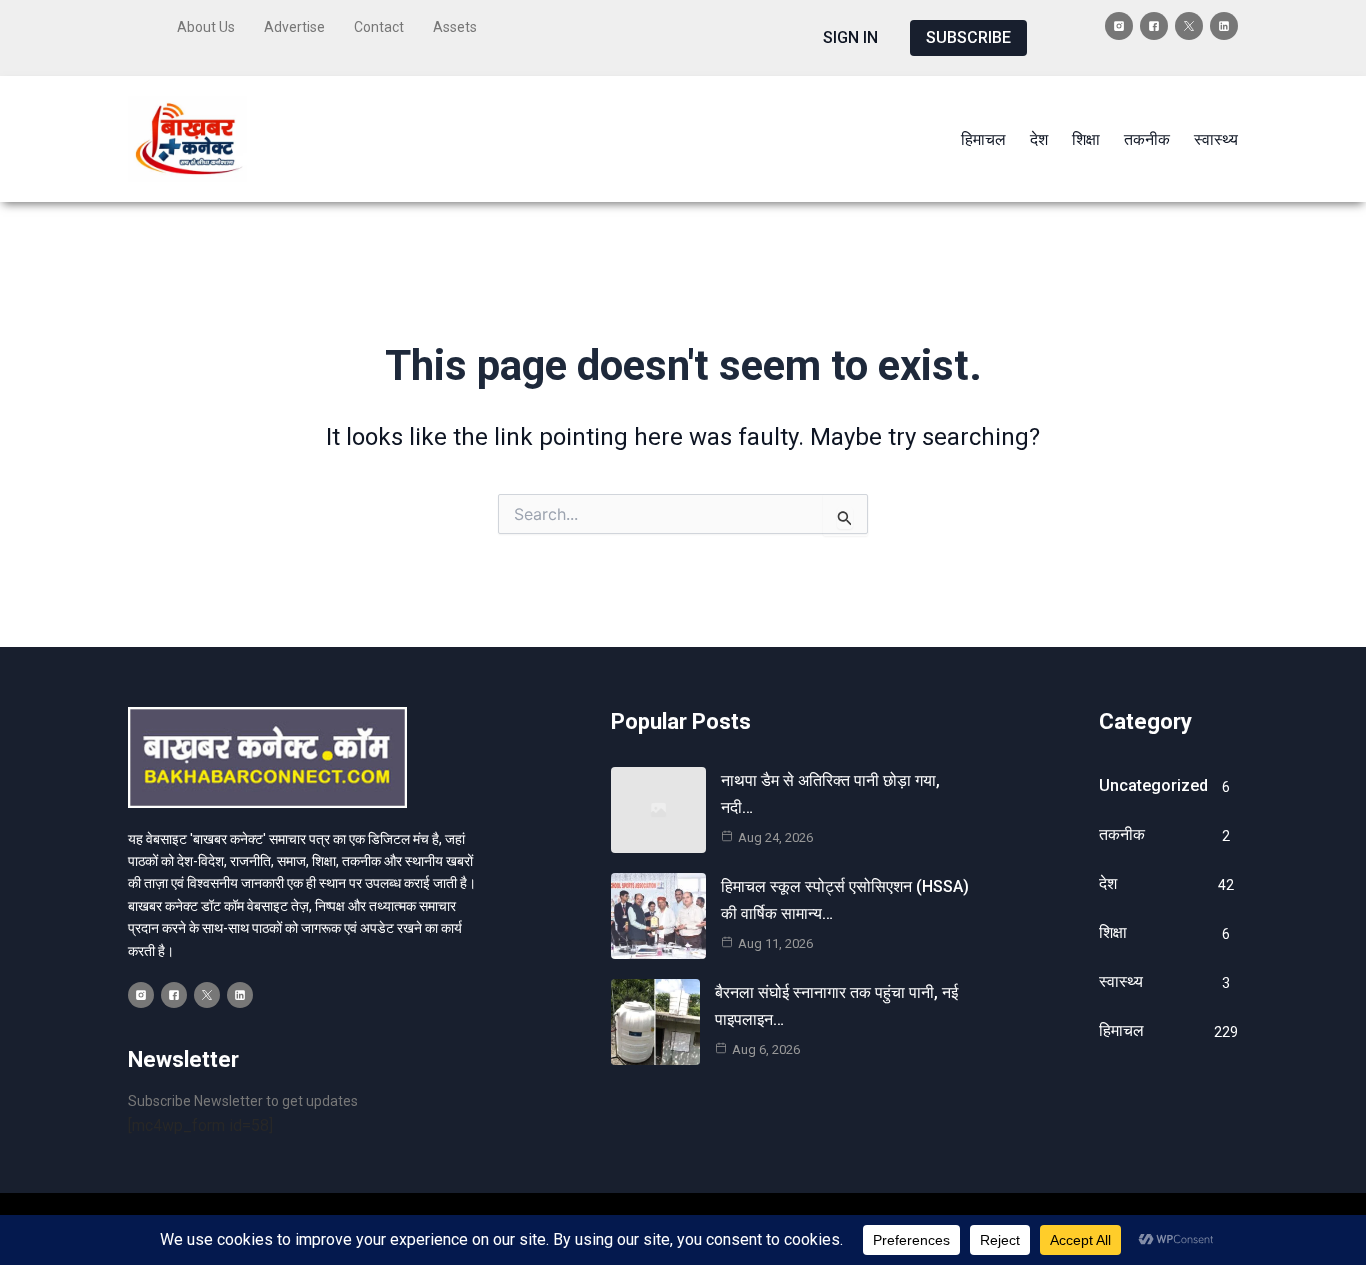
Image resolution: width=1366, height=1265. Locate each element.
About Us (206, 27)
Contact (379, 27)
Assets (455, 27)
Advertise (294, 27)
